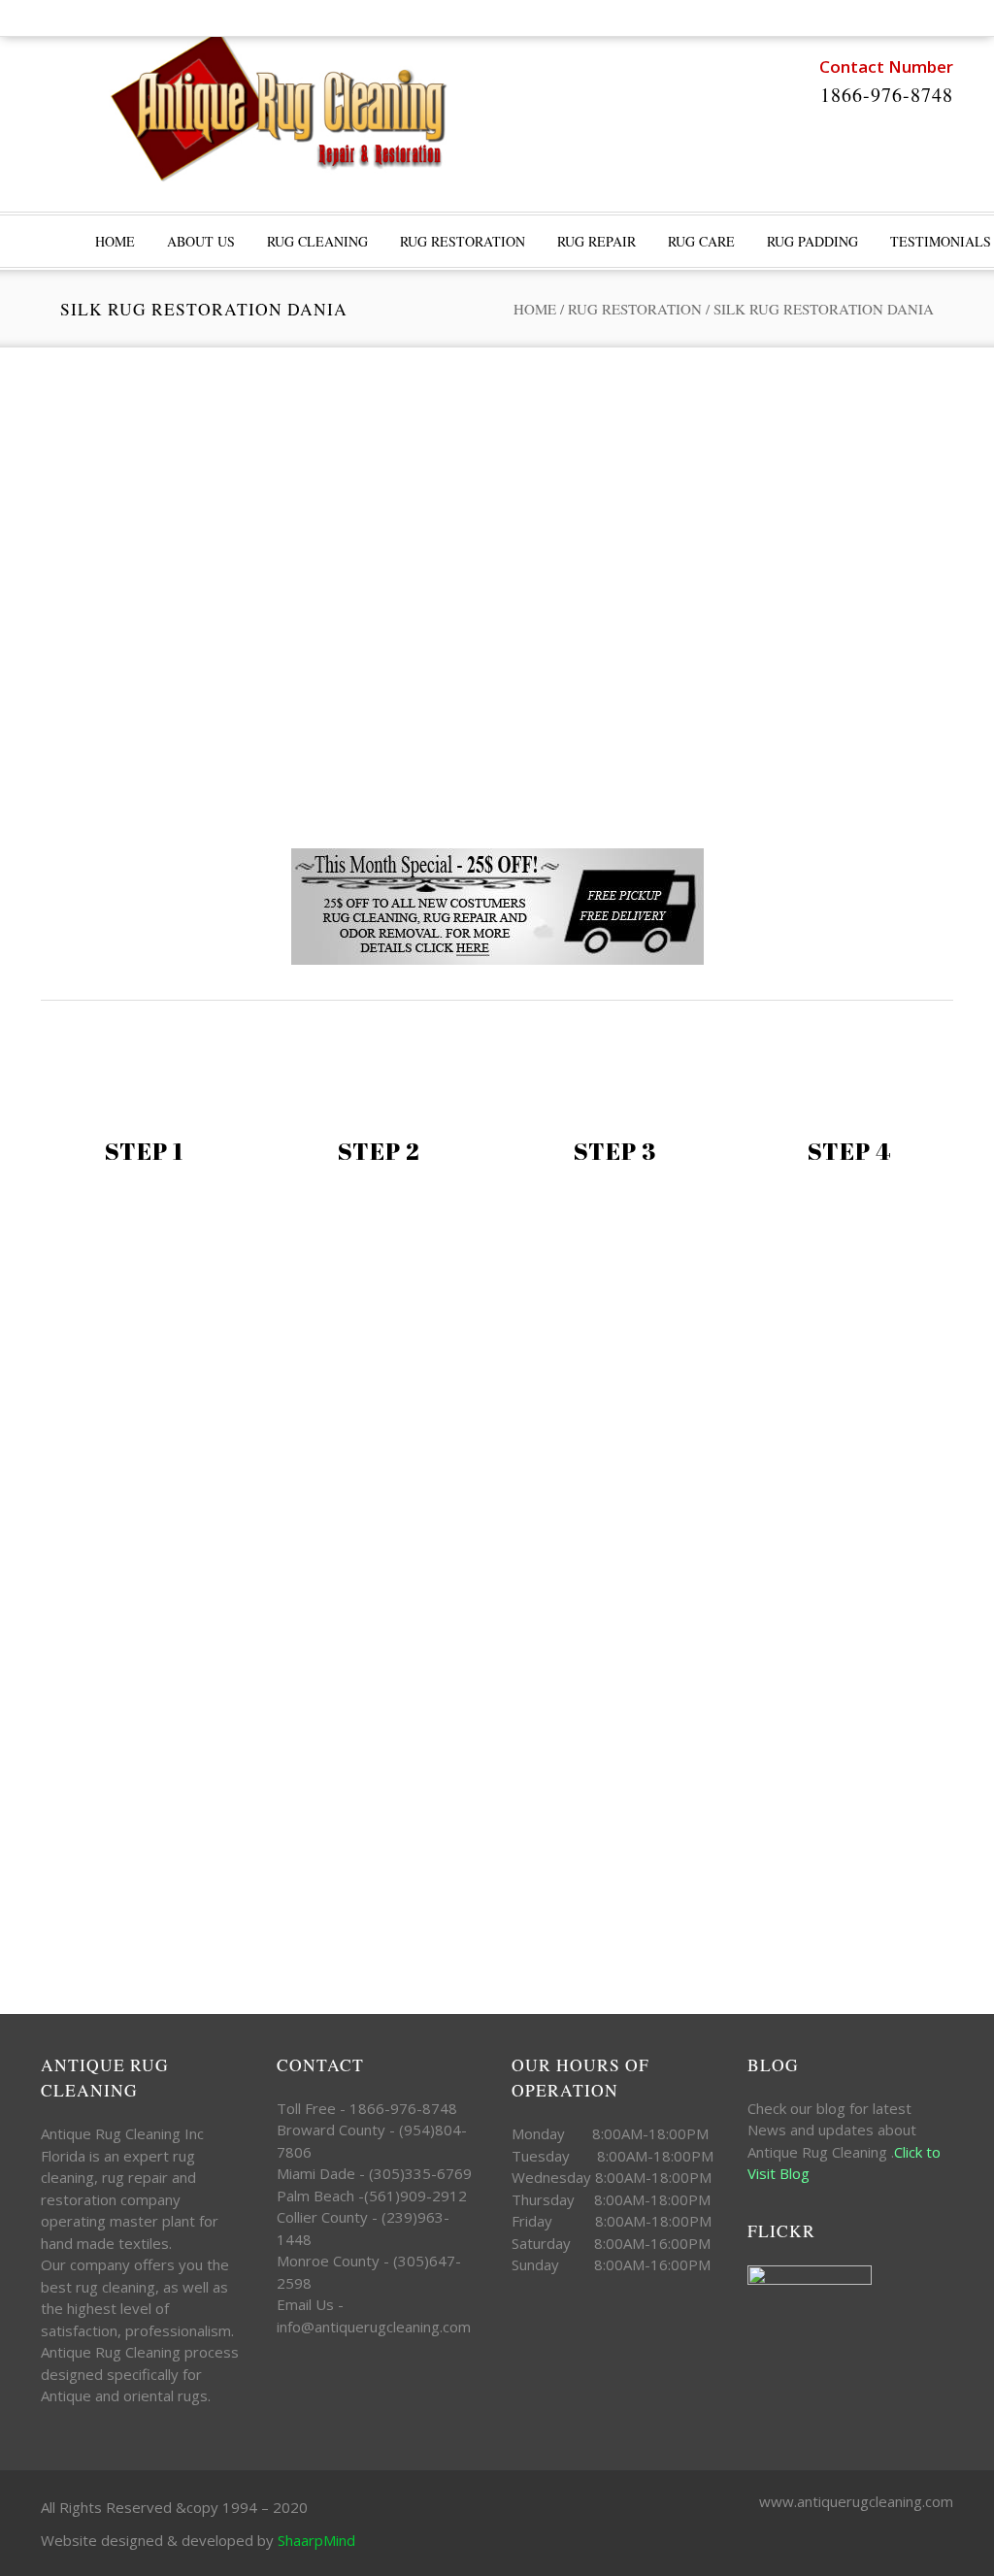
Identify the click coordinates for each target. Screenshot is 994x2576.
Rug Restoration (463, 241)
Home (535, 309)
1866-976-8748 (887, 95)
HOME (115, 241)
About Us (201, 241)
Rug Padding (812, 241)
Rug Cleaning (317, 241)
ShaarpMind (316, 2540)
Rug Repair (596, 241)
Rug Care (701, 241)
